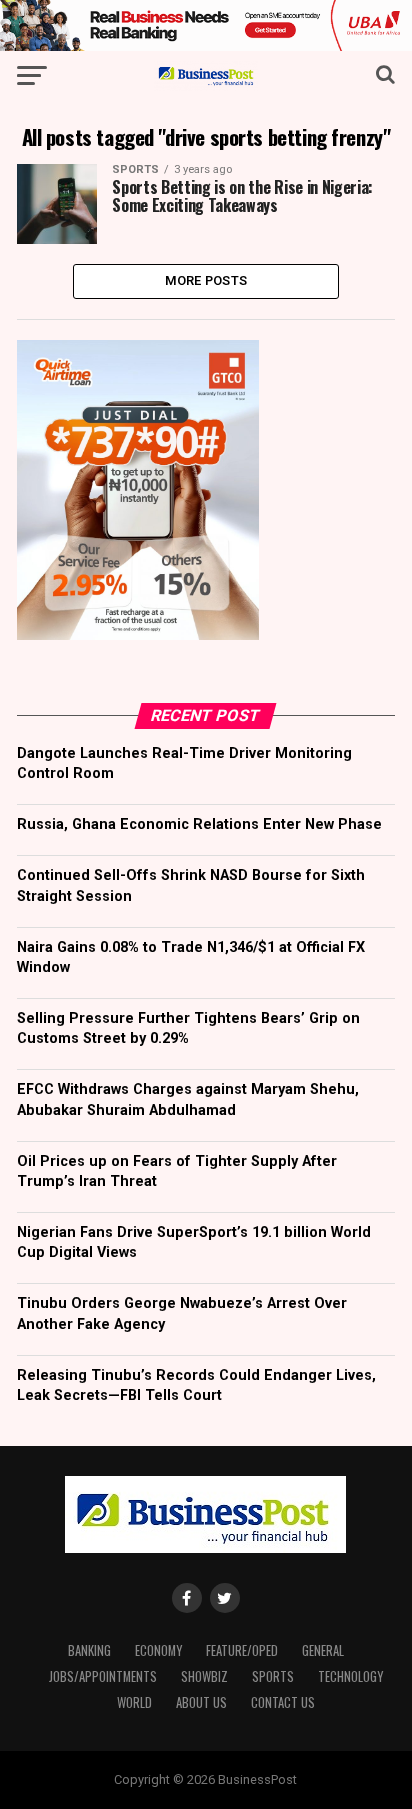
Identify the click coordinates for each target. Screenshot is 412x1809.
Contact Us (283, 1702)
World (134, 1702)
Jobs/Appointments (103, 1676)
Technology (350, 1676)
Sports (273, 1676)
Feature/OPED (242, 1650)
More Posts (206, 280)
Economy (158, 1650)
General (323, 1650)
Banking (89, 1650)
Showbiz (204, 1676)
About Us (201, 1702)
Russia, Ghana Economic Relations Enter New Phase (199, 824)
